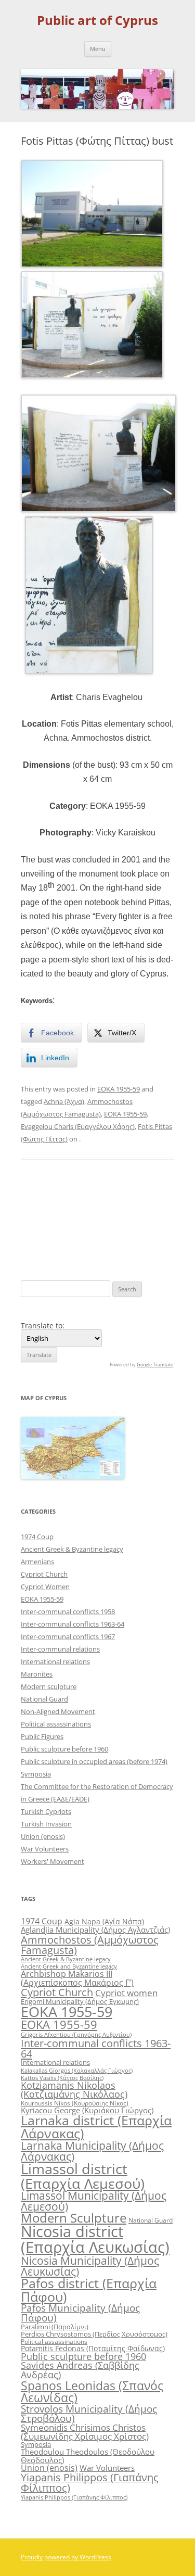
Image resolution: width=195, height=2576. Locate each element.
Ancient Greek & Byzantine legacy (72, 1549)
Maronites (37, 1674)
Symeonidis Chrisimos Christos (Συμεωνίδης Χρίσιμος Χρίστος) (85, 2432)
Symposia (36, 1774)
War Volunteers (45, 1849)
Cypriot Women (45, 1587)
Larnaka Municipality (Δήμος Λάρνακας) (92, 2151)
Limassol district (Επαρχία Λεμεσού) (83, 2176)
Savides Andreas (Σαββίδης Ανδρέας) (80, 2370)
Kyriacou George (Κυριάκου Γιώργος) (87, 2110)
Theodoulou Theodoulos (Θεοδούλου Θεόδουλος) (88, 2456)
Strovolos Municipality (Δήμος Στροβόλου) (89, 2414)
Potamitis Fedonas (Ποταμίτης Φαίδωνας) (93, 2348)
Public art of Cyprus (97, 21)
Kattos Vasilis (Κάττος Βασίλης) (62, 2078)
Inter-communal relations (60, 1649)
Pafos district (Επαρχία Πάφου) (89, 2289)
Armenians (37, 1562)
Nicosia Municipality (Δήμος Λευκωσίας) (90, 2266)
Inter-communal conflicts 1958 (68, 1611)
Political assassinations (56, 1724)
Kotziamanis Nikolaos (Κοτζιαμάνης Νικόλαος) (74, 2090)
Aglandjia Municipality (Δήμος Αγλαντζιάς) (95, 1930)
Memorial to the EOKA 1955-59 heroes (137, 1219)
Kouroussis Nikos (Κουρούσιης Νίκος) (75, 2103)
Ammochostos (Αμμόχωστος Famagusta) (90, 1945)
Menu (98, 49)
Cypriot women (126, 1993)
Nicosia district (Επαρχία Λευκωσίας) (95, 2239)
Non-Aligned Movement (58, 1711)
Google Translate (155, 1365)
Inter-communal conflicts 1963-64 (73, 1624)
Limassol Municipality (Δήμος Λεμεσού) (94, 2201)
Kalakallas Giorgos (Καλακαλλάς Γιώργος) (77, 2070)
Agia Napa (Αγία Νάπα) (104, 1921)
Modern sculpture (49, 1686)
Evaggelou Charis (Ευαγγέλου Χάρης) (78, 1126)
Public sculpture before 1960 (64, 1749)
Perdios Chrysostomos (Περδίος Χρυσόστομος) (94, 2334)
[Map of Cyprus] (73, 1476)
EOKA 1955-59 (119, 1089)
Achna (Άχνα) (64, 1101)
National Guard (44, 1699)
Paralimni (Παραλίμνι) (55, 2327)
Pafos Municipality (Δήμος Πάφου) (80, 2313)
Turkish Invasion (46, 1824)
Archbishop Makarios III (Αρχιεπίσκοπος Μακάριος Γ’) (77, 1978)
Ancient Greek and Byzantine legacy (69, 1966)
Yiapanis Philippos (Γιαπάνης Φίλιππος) (90, 2483)
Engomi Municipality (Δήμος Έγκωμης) (80, 2001)
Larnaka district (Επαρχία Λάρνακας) (96, 2127)
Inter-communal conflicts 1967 (68, 1636)
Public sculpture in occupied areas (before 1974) (94, 1761)
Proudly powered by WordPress (66, 2557)
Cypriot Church (44, 1574)
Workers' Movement (53, 1861)
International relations (55, 1661)
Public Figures (42, 1736)
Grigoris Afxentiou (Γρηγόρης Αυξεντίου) (76, 2034)
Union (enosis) (43, 1836)
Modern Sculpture (74, 2218)
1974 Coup (37, 1537)
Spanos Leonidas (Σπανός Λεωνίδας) (92, 2391)
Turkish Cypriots (46, 1811)
